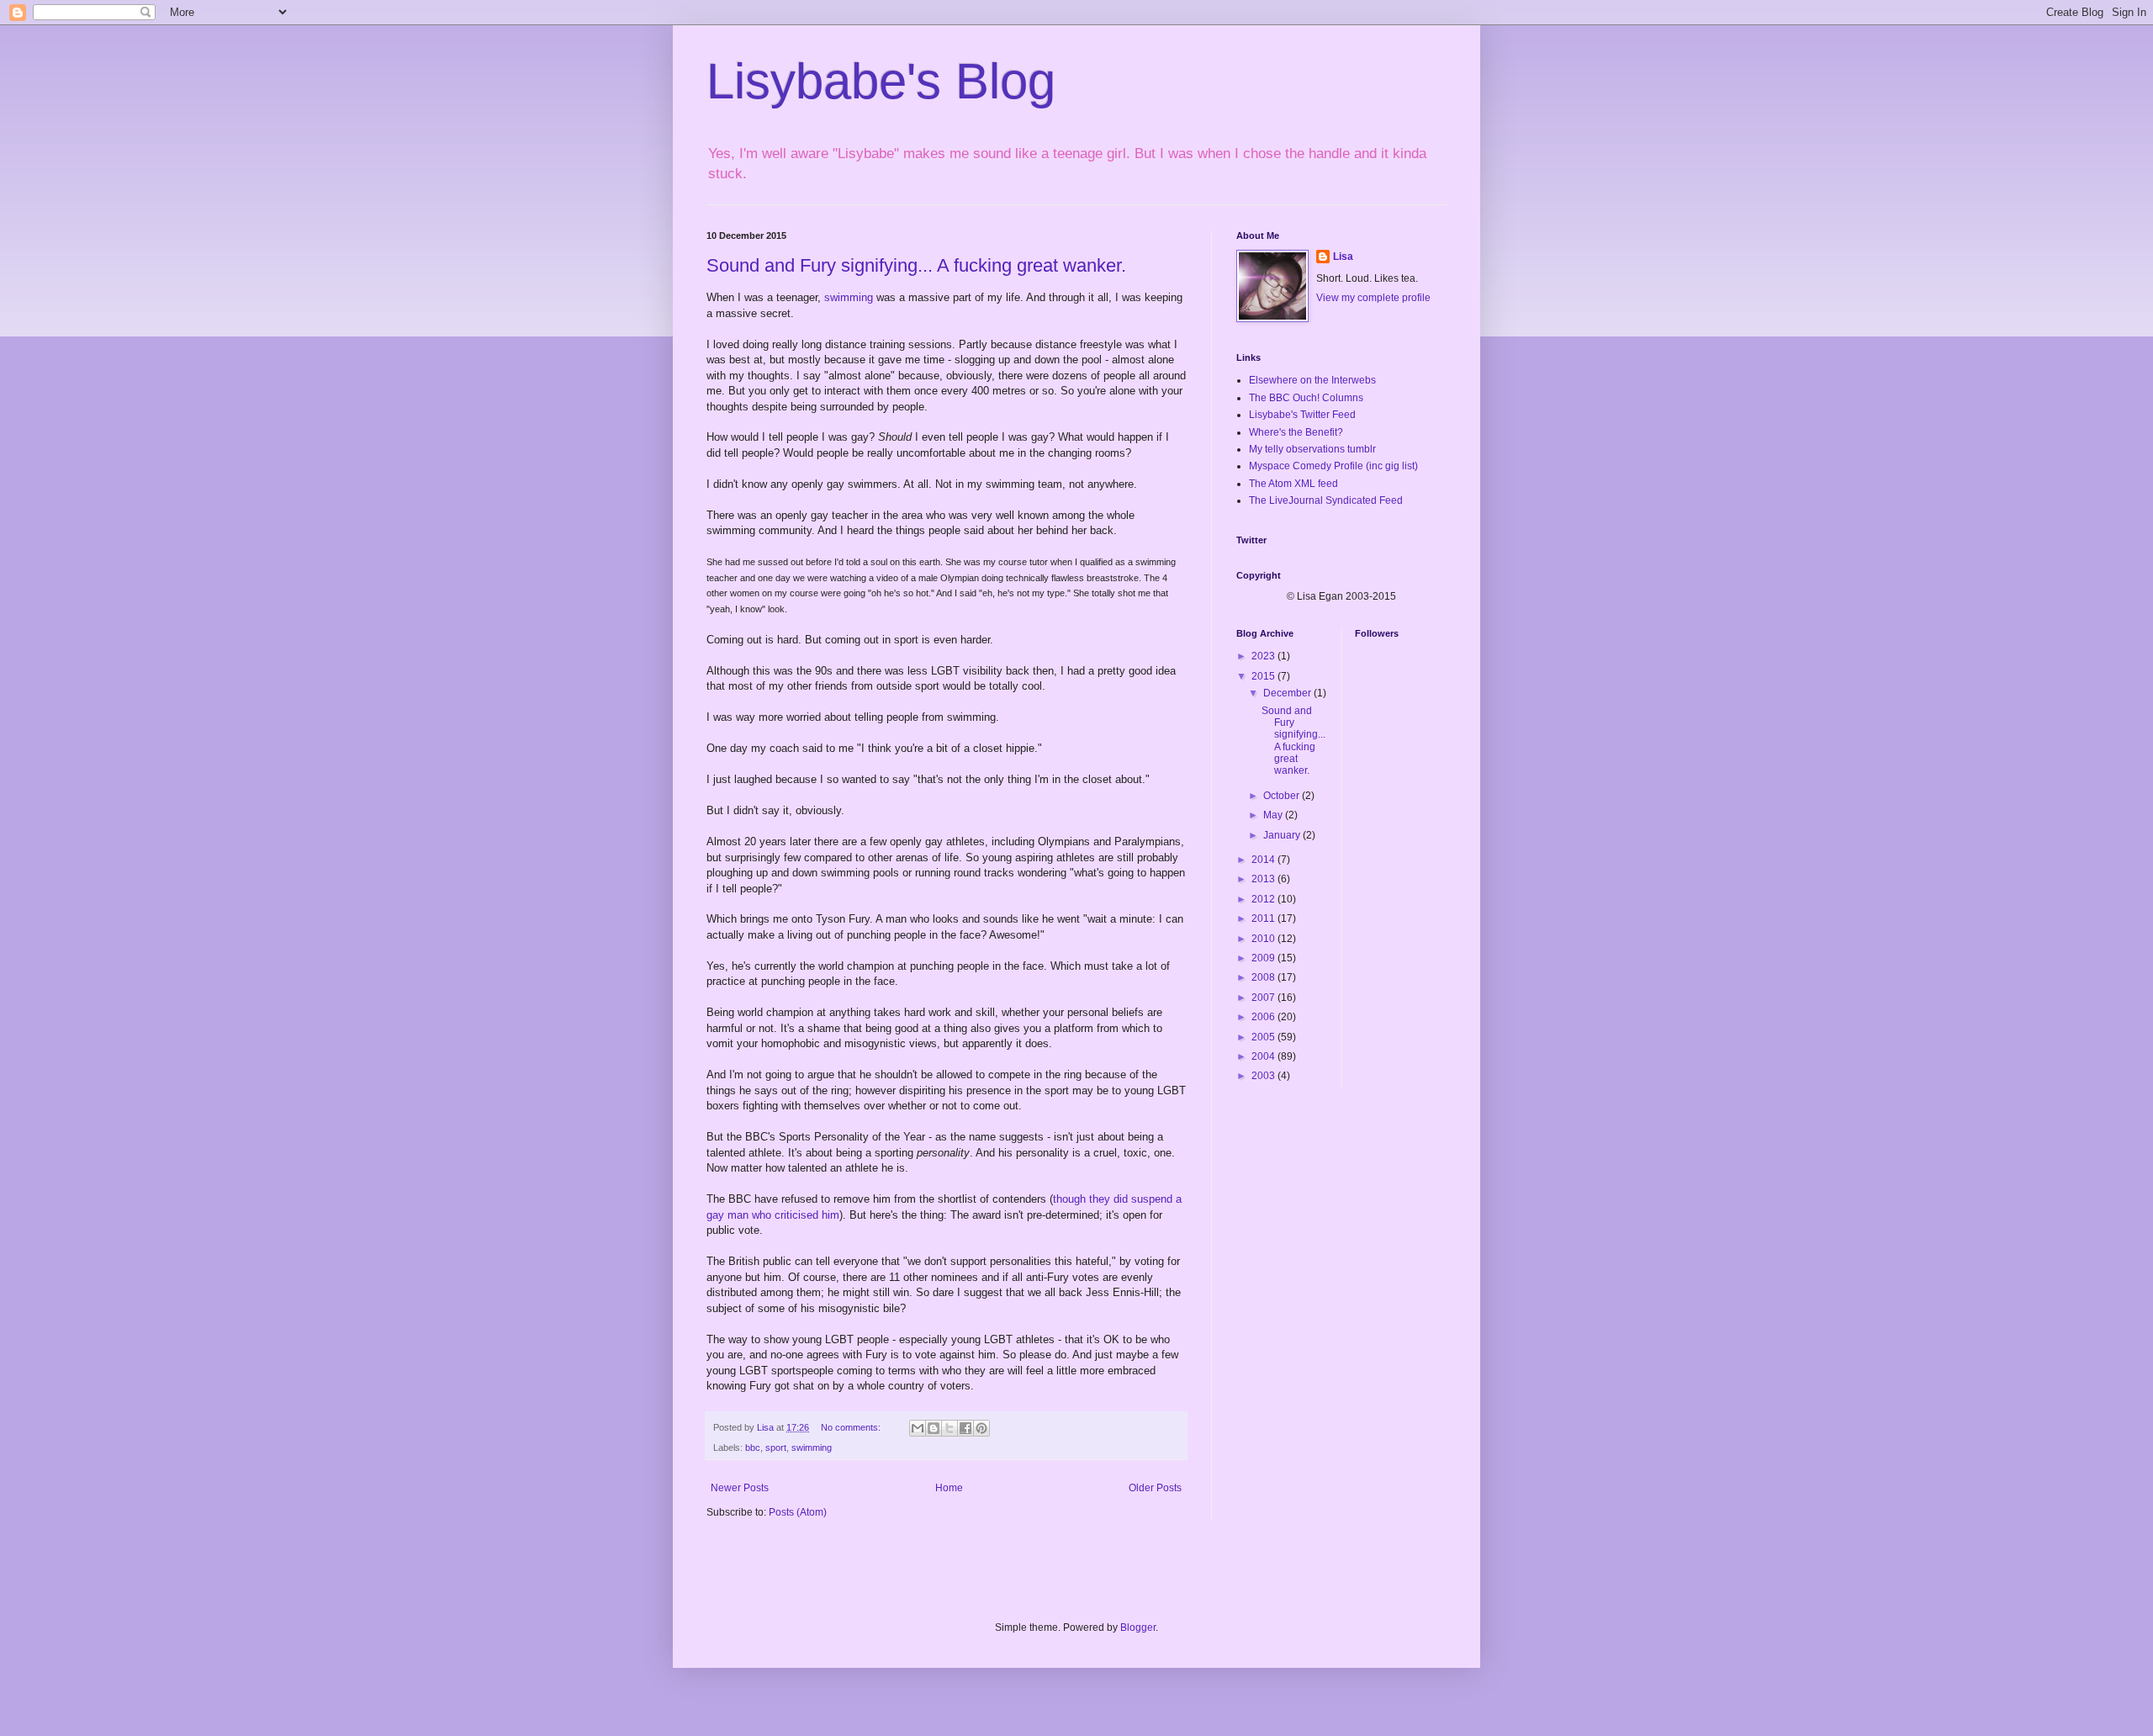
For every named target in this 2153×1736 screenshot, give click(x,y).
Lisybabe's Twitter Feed (1302, 415)
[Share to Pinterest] (981, 1428)
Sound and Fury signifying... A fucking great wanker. (916, 265)
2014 (1264, 860)
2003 (1264, 1076)
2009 (1264, 958)
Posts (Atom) (798, 1512)
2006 (1264, 1017)
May (1274, 815)
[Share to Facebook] (965, 1428)
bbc (753, 1448)
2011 (1264, 918)
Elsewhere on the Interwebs (1312, 380)
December (1288, 693)
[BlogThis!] (934, 1428)
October (1283, 796)
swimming (849, 297)
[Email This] (918, 1428)
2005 (1264, 1037)
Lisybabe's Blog (881, 81)
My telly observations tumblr (1312, 449)
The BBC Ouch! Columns (1306, 398)
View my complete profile (1373, 298)
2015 (1264, 676)
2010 (1264, 939)
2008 (1264, 977)
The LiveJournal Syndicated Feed (1326, 500)
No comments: (852, 1427)
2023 (1264, 656)
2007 (1264, 998)
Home (949, 1488)
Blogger (1138, 1627)
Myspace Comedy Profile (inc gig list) (1333, 466)
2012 (1264, 899)
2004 (1264, 1056)
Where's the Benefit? (1296, 432)
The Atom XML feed (1293, 484)
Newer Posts (740, 1488)
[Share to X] (950, 1428)
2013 (1264, 879)
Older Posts (1155, 1488)
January (1283, 835)
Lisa (1343, 257)
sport (776, 1448)
